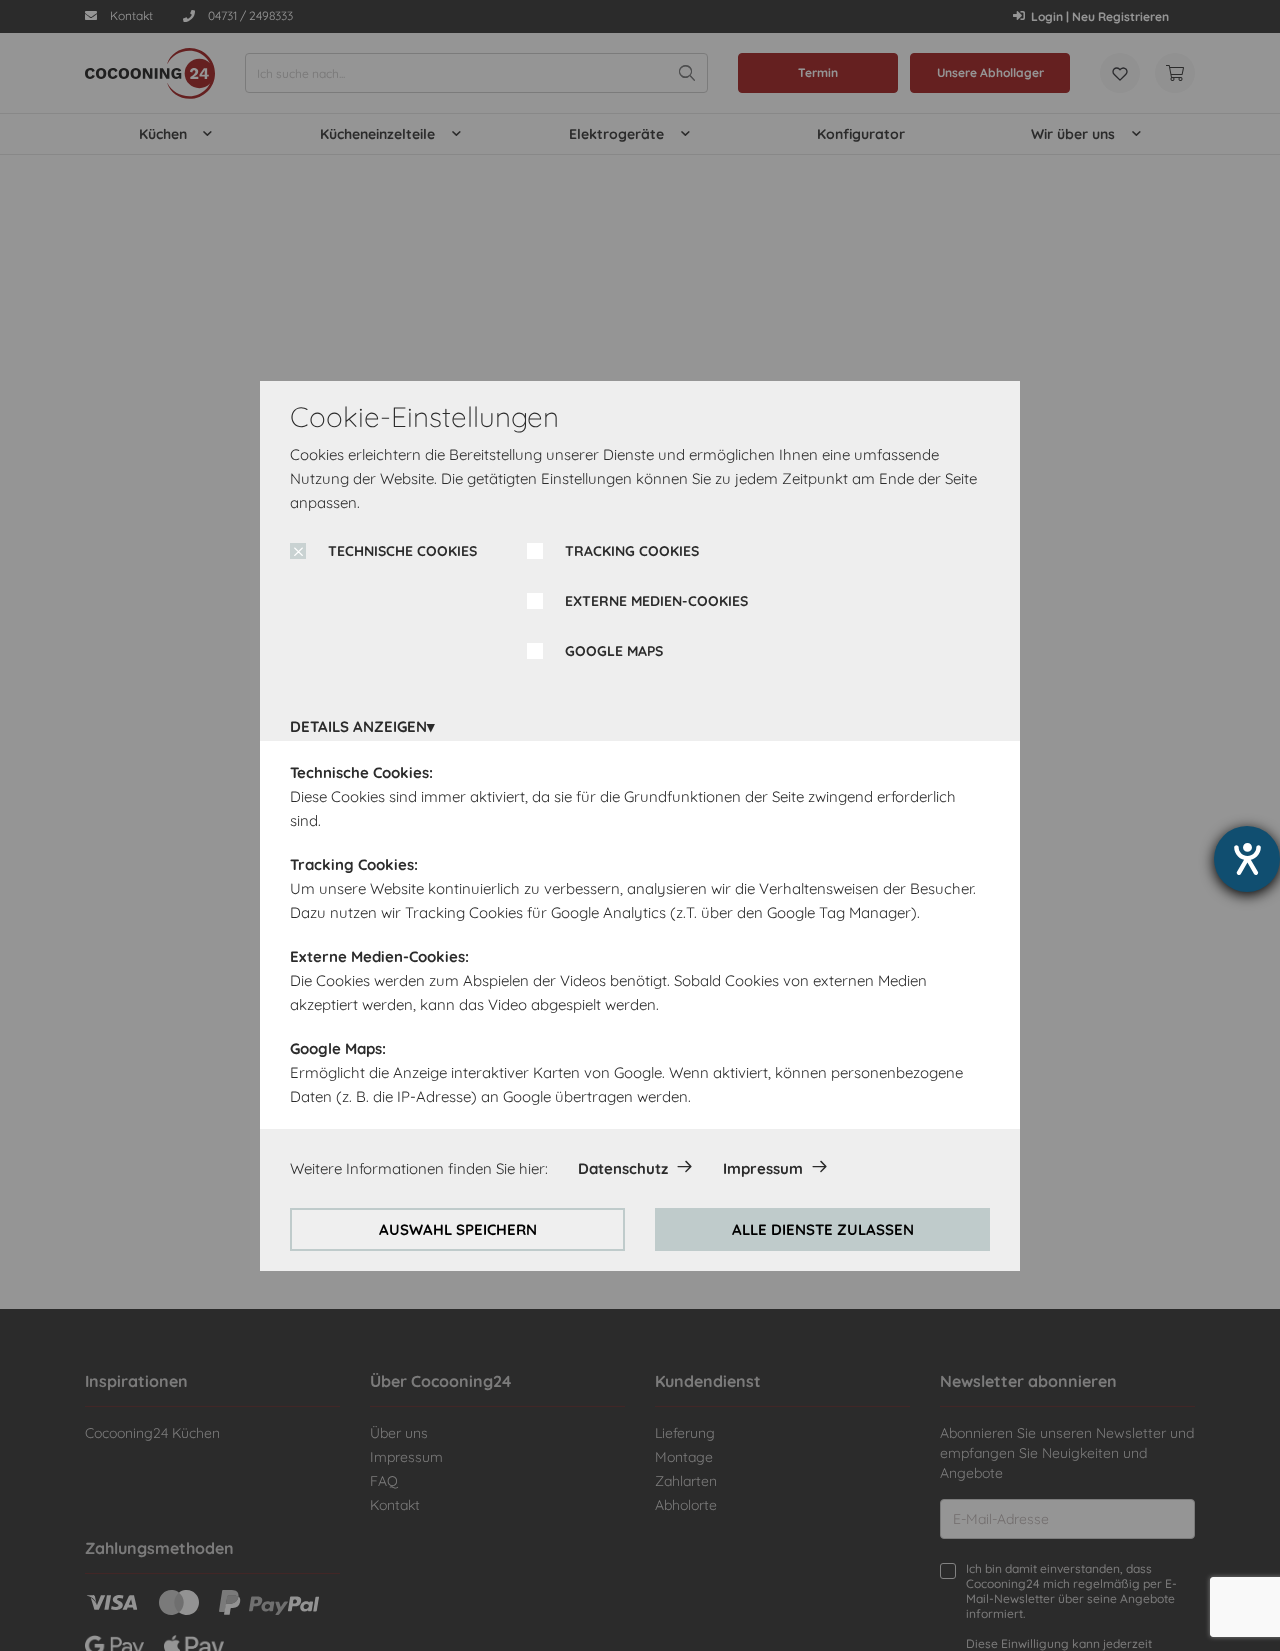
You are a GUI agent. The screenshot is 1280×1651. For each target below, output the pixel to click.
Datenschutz (623, 1168)
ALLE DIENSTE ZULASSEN (823, 1229)
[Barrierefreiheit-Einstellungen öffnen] (1247, 859)
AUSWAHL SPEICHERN (458, 1229)
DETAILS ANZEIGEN (358, 726)
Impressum (763, 1168)
